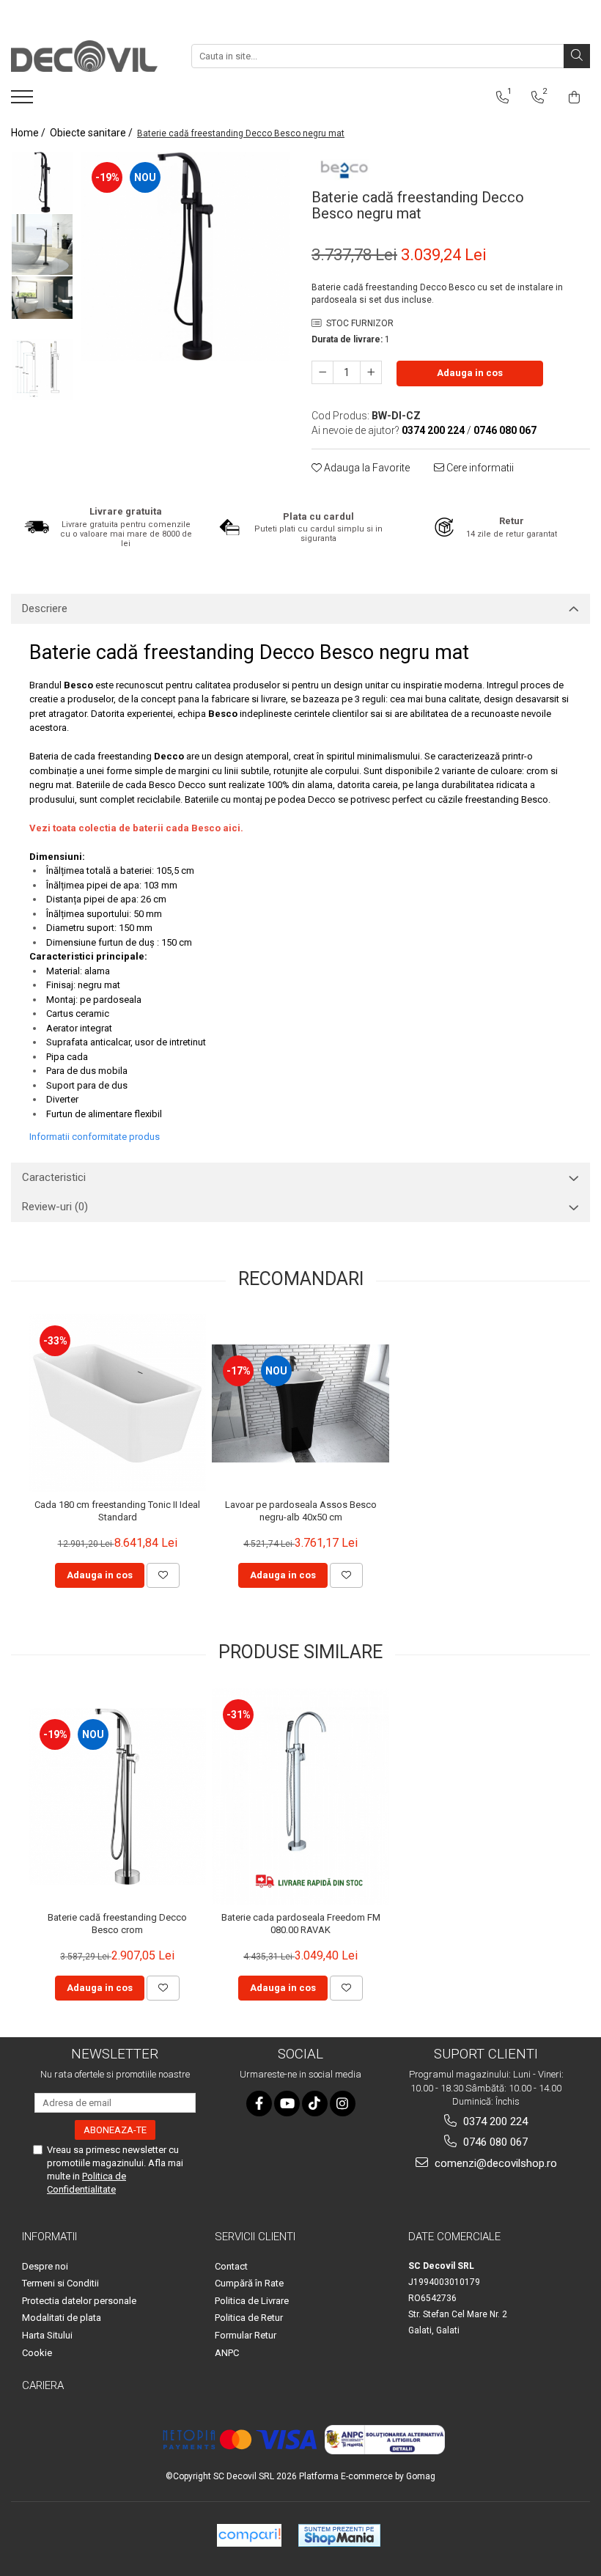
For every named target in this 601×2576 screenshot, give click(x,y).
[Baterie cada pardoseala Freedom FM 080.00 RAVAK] (300, 1796)
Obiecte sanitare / (92, 133)
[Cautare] (577, 56)
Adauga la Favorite (366, 468)
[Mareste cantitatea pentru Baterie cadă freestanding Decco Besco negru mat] (371, 372)
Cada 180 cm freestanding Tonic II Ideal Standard (117, 1511)
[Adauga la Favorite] (163, 1575)
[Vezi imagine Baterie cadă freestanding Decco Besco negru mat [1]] (42, 244)
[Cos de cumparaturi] (574, 97)
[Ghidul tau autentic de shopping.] (249, 2535)
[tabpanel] (185, 256)
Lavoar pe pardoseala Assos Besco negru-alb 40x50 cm (301, 1511)
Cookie (37, 2353)
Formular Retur (246, 2335)
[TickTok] (315, 2104)
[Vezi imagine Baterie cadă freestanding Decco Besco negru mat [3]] (42, 369)
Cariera (43, 2385)
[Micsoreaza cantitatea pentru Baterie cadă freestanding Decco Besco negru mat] (322, 372)
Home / (29, 133)
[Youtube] (287, 2104)
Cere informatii (479, 468)
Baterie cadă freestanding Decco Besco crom (117, 1924)
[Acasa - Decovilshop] (84, 56)
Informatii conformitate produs (95, 1137)
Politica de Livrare (252, 2301)
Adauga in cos (470, 373)
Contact (231, 2266)
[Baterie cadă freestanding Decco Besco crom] (117, 1797)
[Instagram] (343, 2104)
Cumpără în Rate (249, 2283)
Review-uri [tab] (55, 1207)
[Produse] (24, 101)
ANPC (227, 2353)
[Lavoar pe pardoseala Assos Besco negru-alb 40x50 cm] (300, 1403)
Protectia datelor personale (79, 2301)
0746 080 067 (494, 2142)
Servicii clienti (255, 2237)
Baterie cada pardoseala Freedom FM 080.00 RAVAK (301, 1924)
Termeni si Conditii (60, 2283)
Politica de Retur (249, 2318)
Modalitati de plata (62, 2318)
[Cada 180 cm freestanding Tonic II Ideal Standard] (117, 1403)
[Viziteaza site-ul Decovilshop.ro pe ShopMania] (339, 2535)
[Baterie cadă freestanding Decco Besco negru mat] (185, 256)
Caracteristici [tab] (54, 1177)
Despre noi (45, 2266)
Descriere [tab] (45, 608)
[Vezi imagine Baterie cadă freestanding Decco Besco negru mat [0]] (42, 182)
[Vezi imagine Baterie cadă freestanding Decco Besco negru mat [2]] (42, 298)
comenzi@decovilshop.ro (494, 2163)
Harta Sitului (47, 2335)
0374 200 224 (494, 2121)
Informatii (49, 2237)
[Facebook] (259, 2104)
